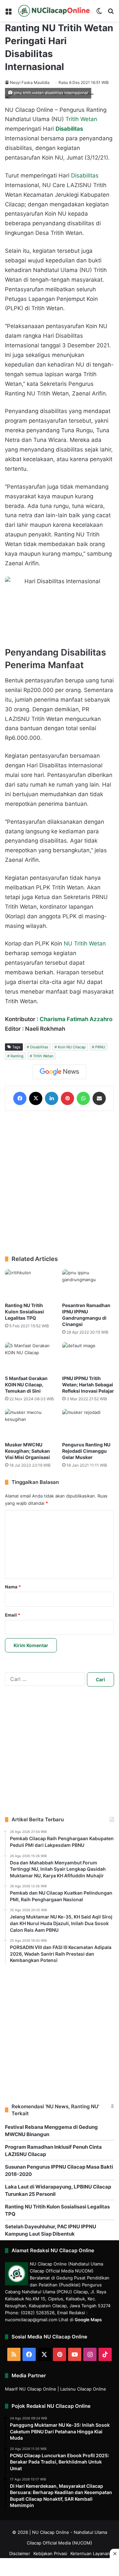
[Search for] (111, 13)
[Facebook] (20, 1098)
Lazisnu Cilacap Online (83, 2389)
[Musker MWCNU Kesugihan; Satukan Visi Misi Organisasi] (31, 1424)
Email (13, 1615)
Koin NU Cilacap (72, 1047)
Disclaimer (20, 2553)
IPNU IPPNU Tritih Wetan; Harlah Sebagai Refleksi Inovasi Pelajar (88, 1385)
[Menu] (8, 13)
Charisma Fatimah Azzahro (76, 1019)
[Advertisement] (59, 1183)
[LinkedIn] (52, 1098)
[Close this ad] (114, 2553)
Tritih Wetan (81, 119)
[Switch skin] (99, 13)
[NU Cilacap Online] (54, 11)
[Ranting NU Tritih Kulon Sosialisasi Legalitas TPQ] (31, 1284)
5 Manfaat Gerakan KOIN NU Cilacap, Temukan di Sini (26, 1385)
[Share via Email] (99, 1098)
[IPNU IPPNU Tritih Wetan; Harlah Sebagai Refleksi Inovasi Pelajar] (88, 1357)
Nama (13, 1587)
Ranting (17, 1056)
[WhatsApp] (83, 1098)
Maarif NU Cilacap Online (31, 2389)
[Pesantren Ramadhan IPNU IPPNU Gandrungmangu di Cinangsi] (88, 1284)
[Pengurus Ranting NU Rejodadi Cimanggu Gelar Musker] (88, 1424)
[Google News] (59, 1072)
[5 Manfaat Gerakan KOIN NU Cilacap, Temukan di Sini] (31, 1357)
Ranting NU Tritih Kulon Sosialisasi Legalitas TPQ (24, 1312)
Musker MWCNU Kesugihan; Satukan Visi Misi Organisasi (27, 1451)
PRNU (100, 1047)
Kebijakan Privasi (50, 2553)
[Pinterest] (67, 1098)
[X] (36, 1098)
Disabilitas (85, 175)
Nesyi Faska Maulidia (30, 82)
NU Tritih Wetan (85, 943)
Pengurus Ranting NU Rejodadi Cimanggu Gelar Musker (86, 1451)
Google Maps (88, 2320)
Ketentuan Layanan (90, 2553)
